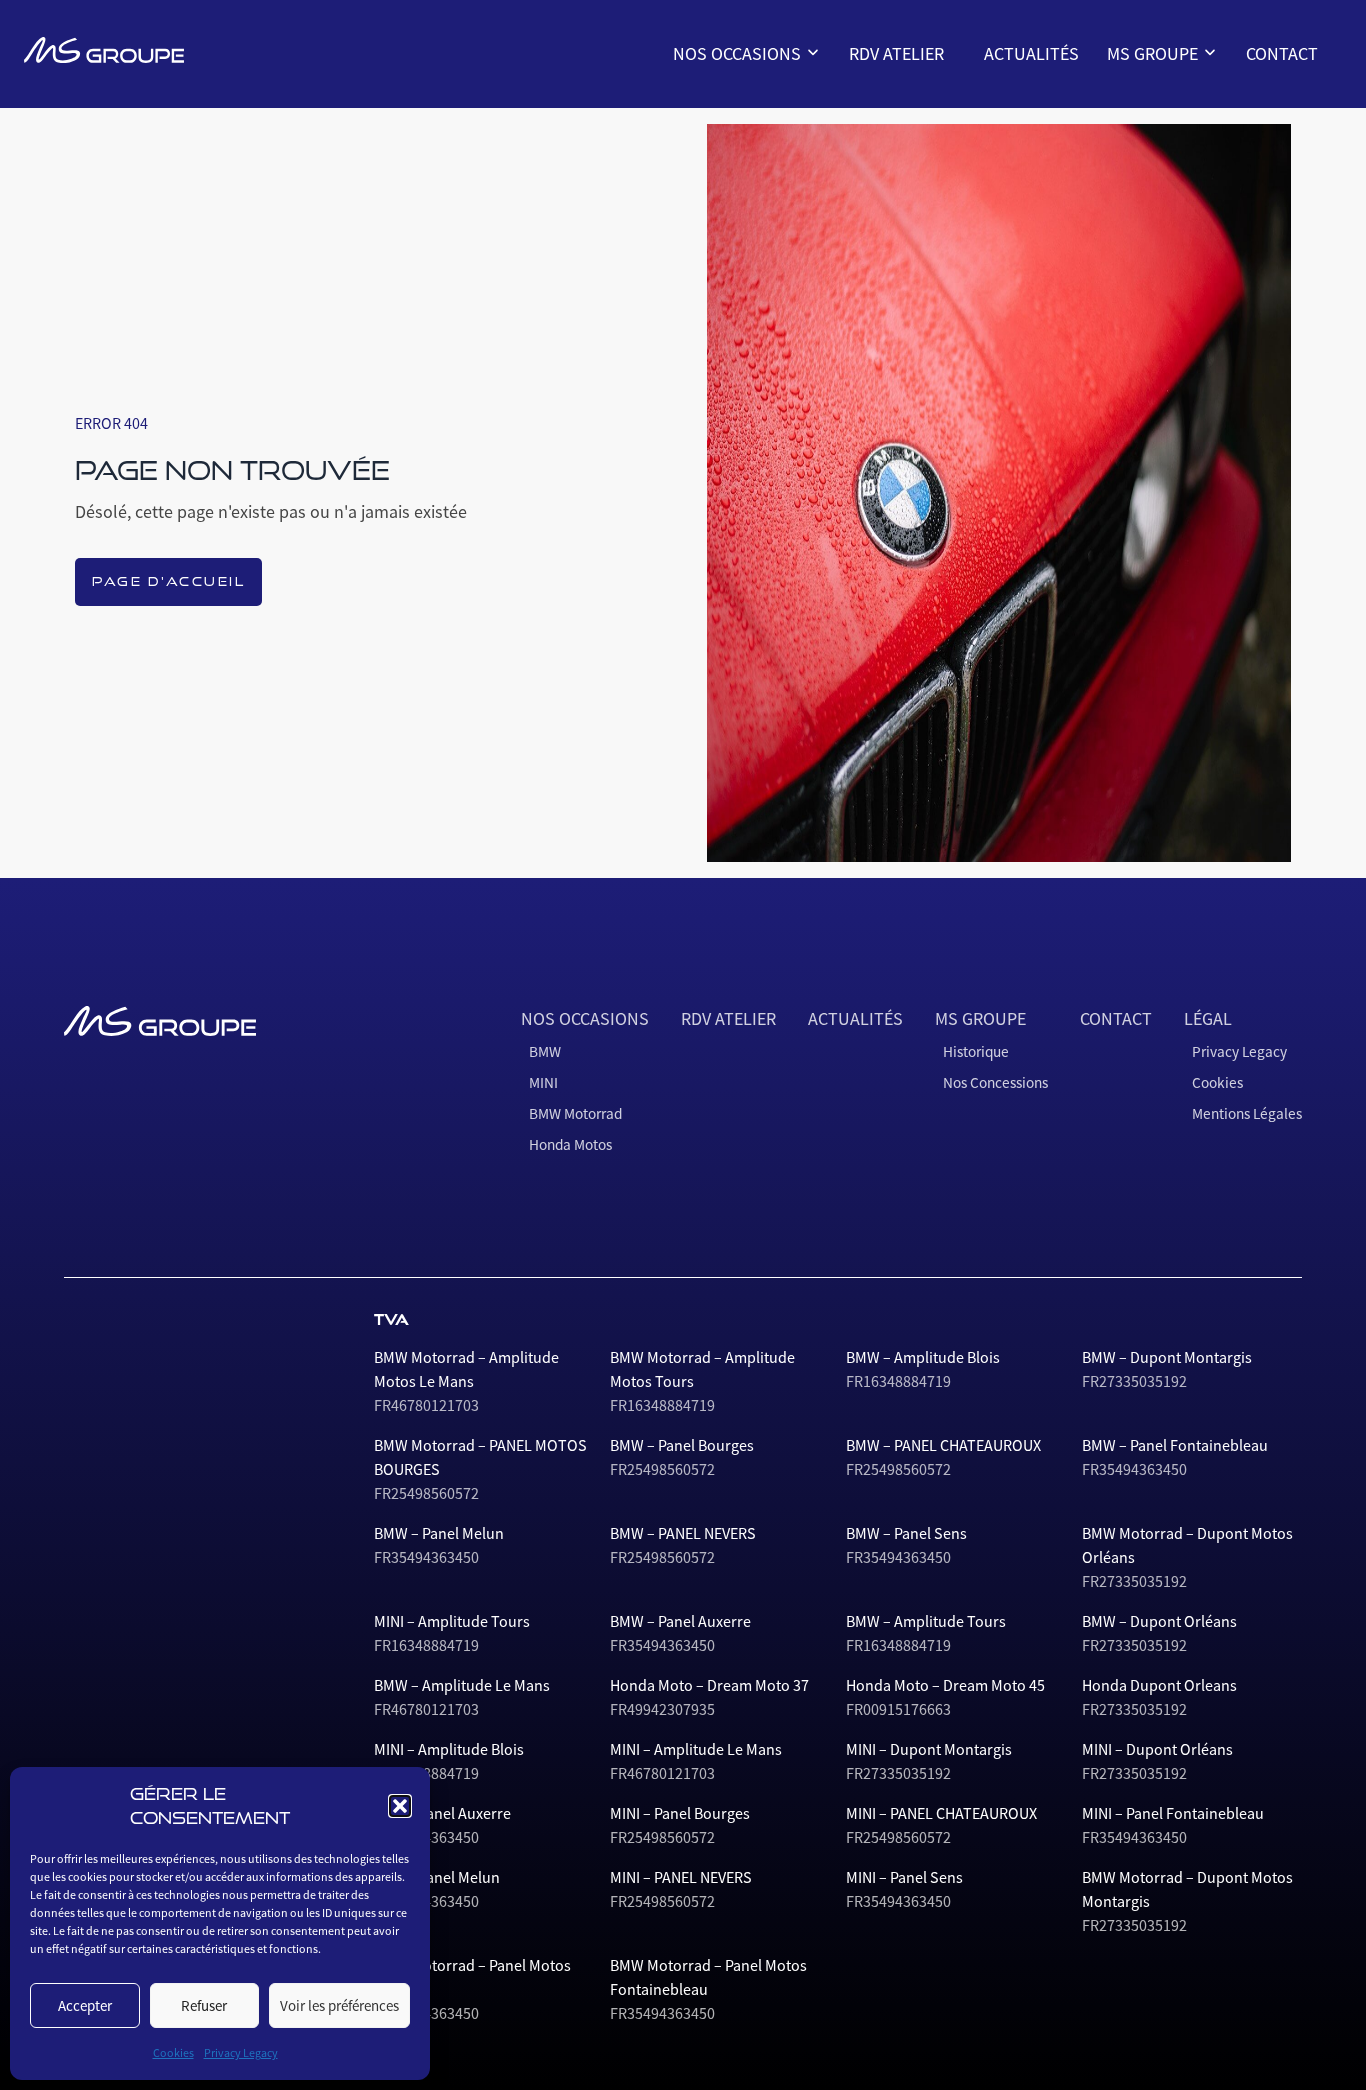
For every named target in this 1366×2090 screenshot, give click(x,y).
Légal (1208, 1019)
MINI (699, 132)
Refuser (204, 2005)
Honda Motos (727, 196)
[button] (400, 1806)
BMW (701, 100)
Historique (1152, 100)
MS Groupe (1154, 54)
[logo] (104, 49)
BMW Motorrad (732, 164)
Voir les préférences (339, 2005)
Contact (1282, 54)
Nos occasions (739, 54)
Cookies (173, 2053)
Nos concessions (1170, 132)
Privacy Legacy (241, 2053)
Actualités (1031, 54)
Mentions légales (1247, 1113)
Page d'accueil (168, 581)
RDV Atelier (896, 54)
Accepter (85, 2005)
